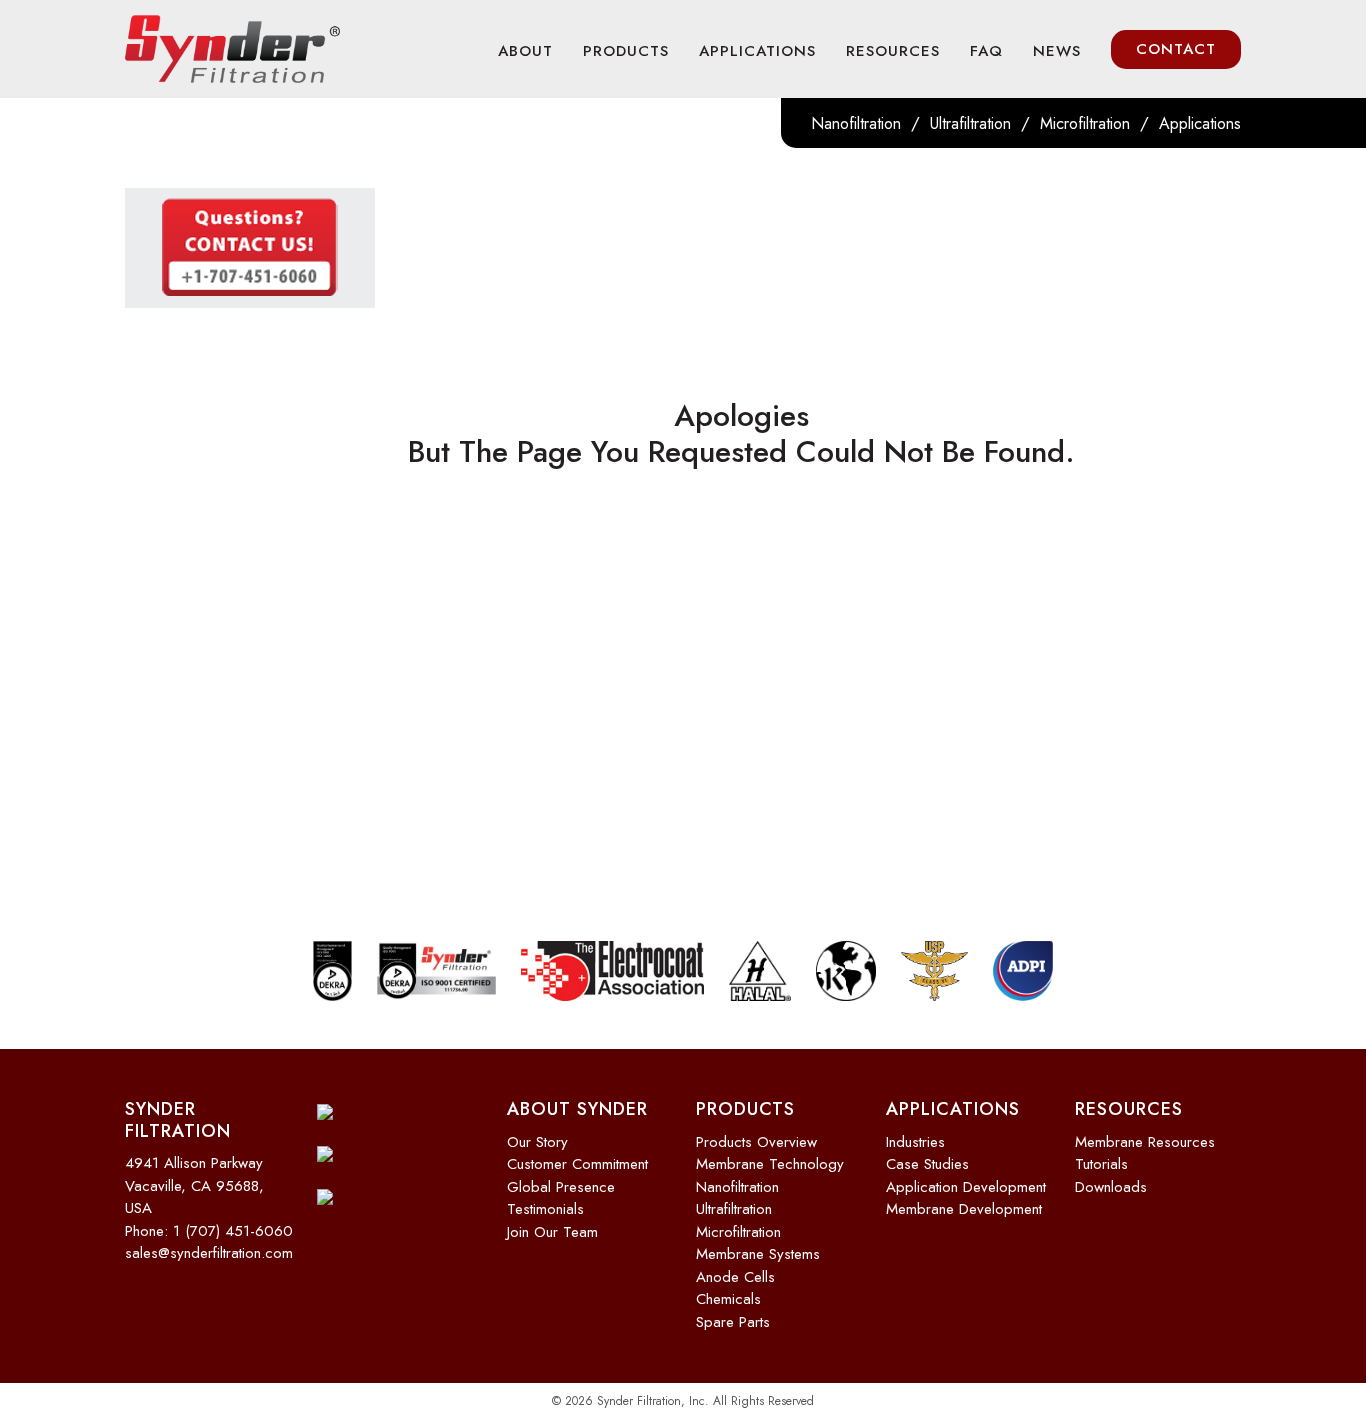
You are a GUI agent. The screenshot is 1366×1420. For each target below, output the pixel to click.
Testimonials (545, 1209)
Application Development (966, 1187)
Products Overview (756, 1142)
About (525, 51)
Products (626, 51)
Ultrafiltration (970, 123)
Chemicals (728, 1299)
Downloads (1111, 1187)
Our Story (537, 1142)
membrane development (964, 1209)
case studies (927, 1164)
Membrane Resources (1145, 1142)
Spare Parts (733, 1322)
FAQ (986, 51)
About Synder (577, 1109)
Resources (893, 51)
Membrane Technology (770, 1164)
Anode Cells (735, 1277)
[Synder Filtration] (232, 49)
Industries (915, 1142)
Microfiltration (1085, 123)
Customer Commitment (577, 1164)
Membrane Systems (758, 1254)
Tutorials (1101, 1164)
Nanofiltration (856, 123)
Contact (1176, 49)
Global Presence (561, 1187)
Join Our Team (552, 1232)
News (1057, 51)
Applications (757, 51)
